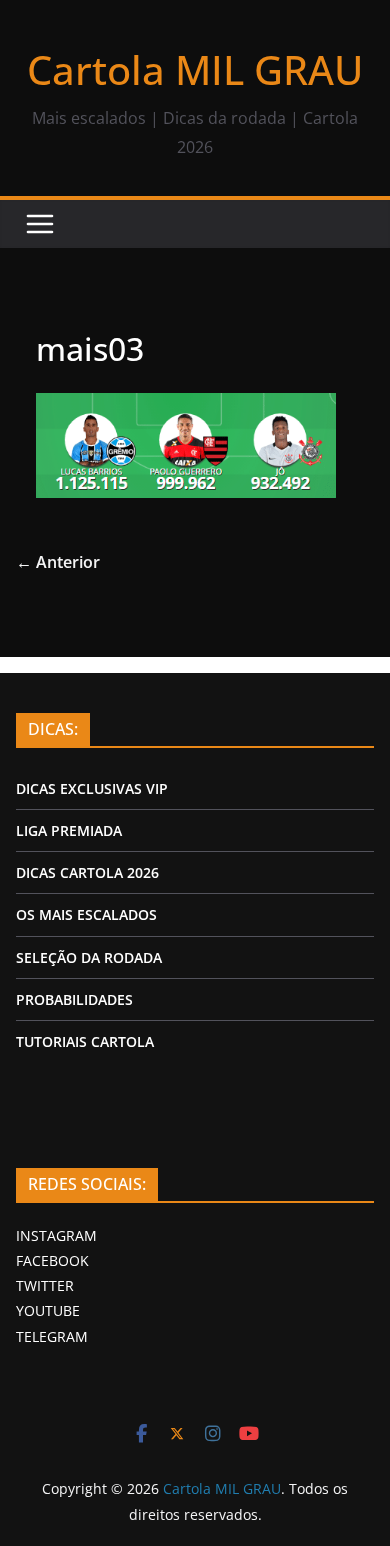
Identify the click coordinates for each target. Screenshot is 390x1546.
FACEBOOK (52, 1260)
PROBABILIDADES (74, 999)
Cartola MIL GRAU (195, 69)
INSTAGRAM (56, 1235)
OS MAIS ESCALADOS (86, 914)
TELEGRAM (52, 1336)
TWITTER (45, 1285)
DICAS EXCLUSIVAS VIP (92, 788)
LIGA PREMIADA (69, 830)
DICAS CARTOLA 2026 (87, 872)
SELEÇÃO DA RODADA (89, 957)
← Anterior (58, 562)
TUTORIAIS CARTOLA (85, 1041)
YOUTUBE (48, 1310)
